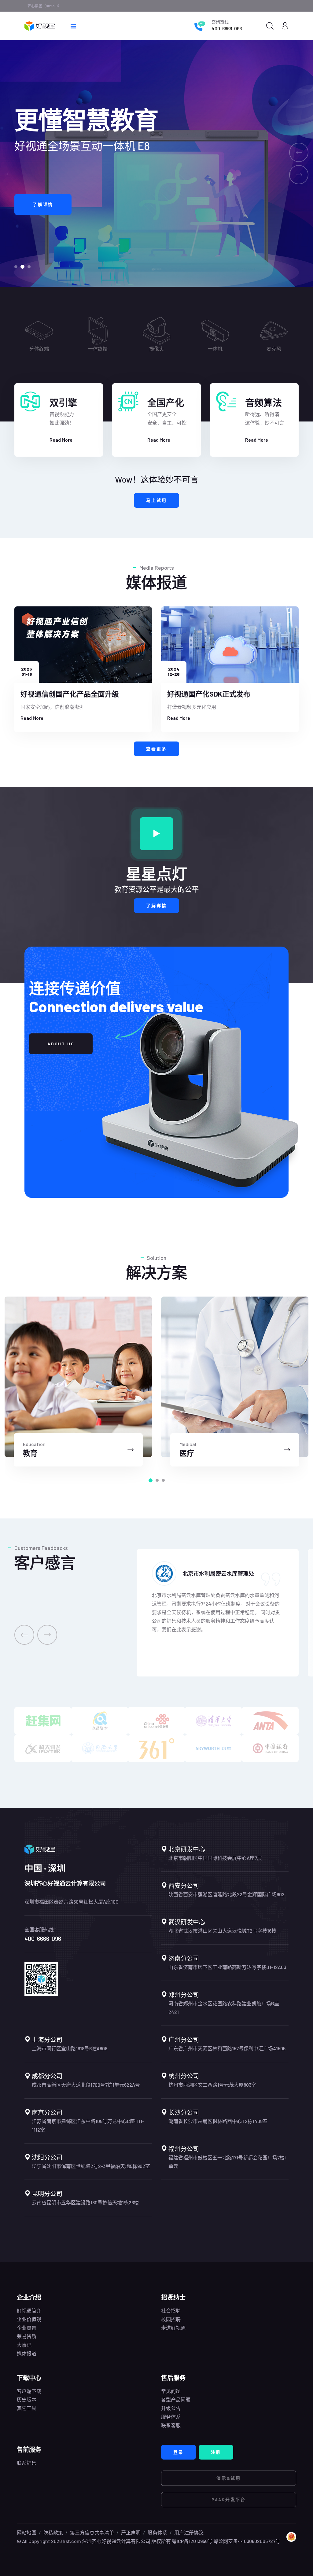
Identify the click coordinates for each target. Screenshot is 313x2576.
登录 (179, 2452)
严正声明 (131, 2532)
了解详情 (156, 905)
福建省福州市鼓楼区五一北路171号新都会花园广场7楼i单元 (227, 2162)
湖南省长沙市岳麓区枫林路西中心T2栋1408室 (218, 2121)
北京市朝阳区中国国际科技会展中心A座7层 (215, 1858)
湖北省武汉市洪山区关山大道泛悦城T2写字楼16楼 (222, 1931)
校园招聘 (171, 2319)
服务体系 (171, 2417)
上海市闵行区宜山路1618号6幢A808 (70, 2048)
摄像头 (215, 349)
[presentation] (24, 1635)
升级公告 (171, 2408)
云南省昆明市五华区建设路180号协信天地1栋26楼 (85, 2202)
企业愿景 (27, 2328)
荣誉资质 (27, 2336)
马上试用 (156, 500)
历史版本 (27, 2399)
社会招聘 (171, 2311)
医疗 (30, 1453)
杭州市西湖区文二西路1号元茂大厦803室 (212, 2085)
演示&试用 (229, 2478)
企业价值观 (29, 2319)
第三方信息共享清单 (92, 2532)
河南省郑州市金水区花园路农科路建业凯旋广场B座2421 (224, 2008)
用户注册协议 (189, 2532)
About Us (61, 1044)
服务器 (39, 349)
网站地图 (27, 2532)
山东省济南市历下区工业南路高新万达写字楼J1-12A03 (227, 1967)
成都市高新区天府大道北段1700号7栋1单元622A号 (86, 2085)
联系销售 (27, 2463)
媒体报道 (27, 2353)
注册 (216, 2452)
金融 (187, 1453)
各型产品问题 (176, 2399)
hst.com (71, 2541)
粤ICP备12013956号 (192, 2541)
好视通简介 (29, 2311)
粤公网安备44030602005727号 (247, 2541)
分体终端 (98, 349)
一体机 (274, 349)
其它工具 (27, 2408)
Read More (61, 440)
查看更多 (156, 749)
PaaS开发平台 (229, 2499)
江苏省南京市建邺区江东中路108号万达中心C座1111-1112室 (88, 2125)
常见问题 (171, 2391)
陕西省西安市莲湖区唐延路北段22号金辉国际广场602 (226, 1894)
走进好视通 (173, 2328)
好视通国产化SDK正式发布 (209, 694)
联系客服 (171, 2425)
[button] (16, 267)
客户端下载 (29, 2391)
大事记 (24, 2345)
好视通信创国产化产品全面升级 (70, 694)
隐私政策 (53, 2532)
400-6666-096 (227, 28)
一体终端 (156, 349)
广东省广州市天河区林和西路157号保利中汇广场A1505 (227, 2048)
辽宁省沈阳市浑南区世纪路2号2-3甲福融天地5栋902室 (91, 2166)
